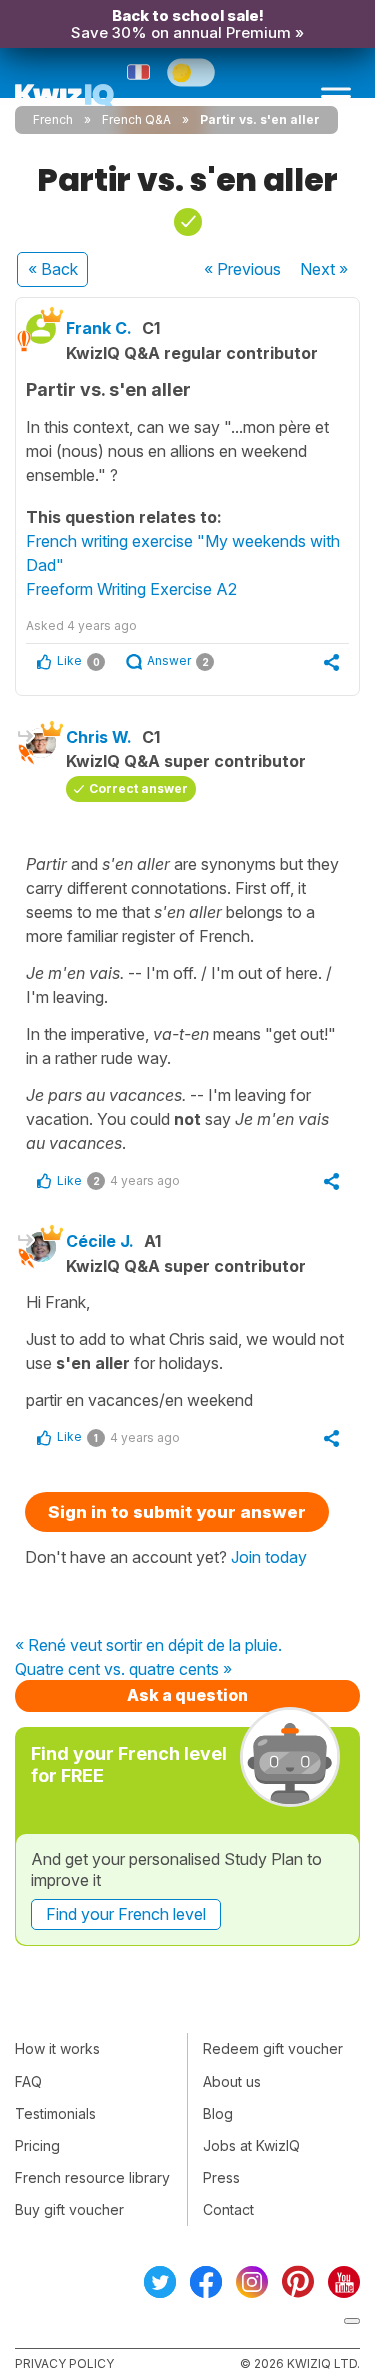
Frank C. (99, 328)
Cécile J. (100, 1241)
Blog (218, 2113)
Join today (269, 1557)
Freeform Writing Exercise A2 (131, 589)
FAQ (28, 2081)
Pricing (37, 2145)
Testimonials (55, 2113)
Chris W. (99, 737)
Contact (228, 2209)
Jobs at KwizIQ (251, 2145)
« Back (53, 269)
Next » (324, 269)
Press (221, 2177)
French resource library (92, 2177)
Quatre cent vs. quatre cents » (123, 1670)
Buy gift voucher (69, 2209)
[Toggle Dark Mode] (191, 72)
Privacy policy (64, 2363)
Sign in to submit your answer (177, 1512)
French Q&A (136, 119)
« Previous (242, 269)
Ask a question (187, 1695)
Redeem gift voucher (273, 2048)
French (53, 119)
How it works (57, 2048)
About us (232, 2081)
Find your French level (126, 1914)
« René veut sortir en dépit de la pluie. (148, 1646)
